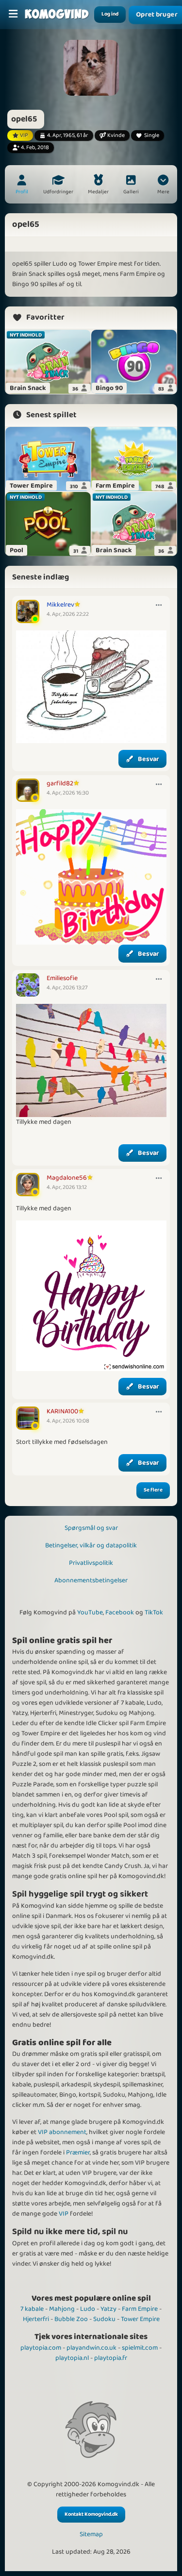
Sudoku (104, 2319)
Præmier (78, 2152)
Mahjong (62, 2309)
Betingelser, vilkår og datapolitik (91, 1545)
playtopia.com (41, 2348)
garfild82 (60, 783)
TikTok (154, 1612)
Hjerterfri (36, 2319)
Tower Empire (140, 2319)
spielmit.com (140, 2348)
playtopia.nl (72, 2358)
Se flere (153, 1490)
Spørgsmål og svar (91, 1528)
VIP (64, 2214)
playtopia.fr (111, 2358)
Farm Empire (140, 2309)
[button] (163, 186)
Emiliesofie (62, 978)
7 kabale (32, 2309)
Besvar (149, 759)
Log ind (110, 14)
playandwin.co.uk (91, 2348)
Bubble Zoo (71, 2319)
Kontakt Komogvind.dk (91, 2514)
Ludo (88, 2309)
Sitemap (91, 2534)
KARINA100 (62, 1411)
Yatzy (108, 2309)
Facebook (120, 1612)
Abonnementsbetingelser (91, 1580)
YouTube (90, 1612)
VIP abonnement (62, 2132)
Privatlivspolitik (91, 1563)
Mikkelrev (60, 605)
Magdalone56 (67, 1178)
